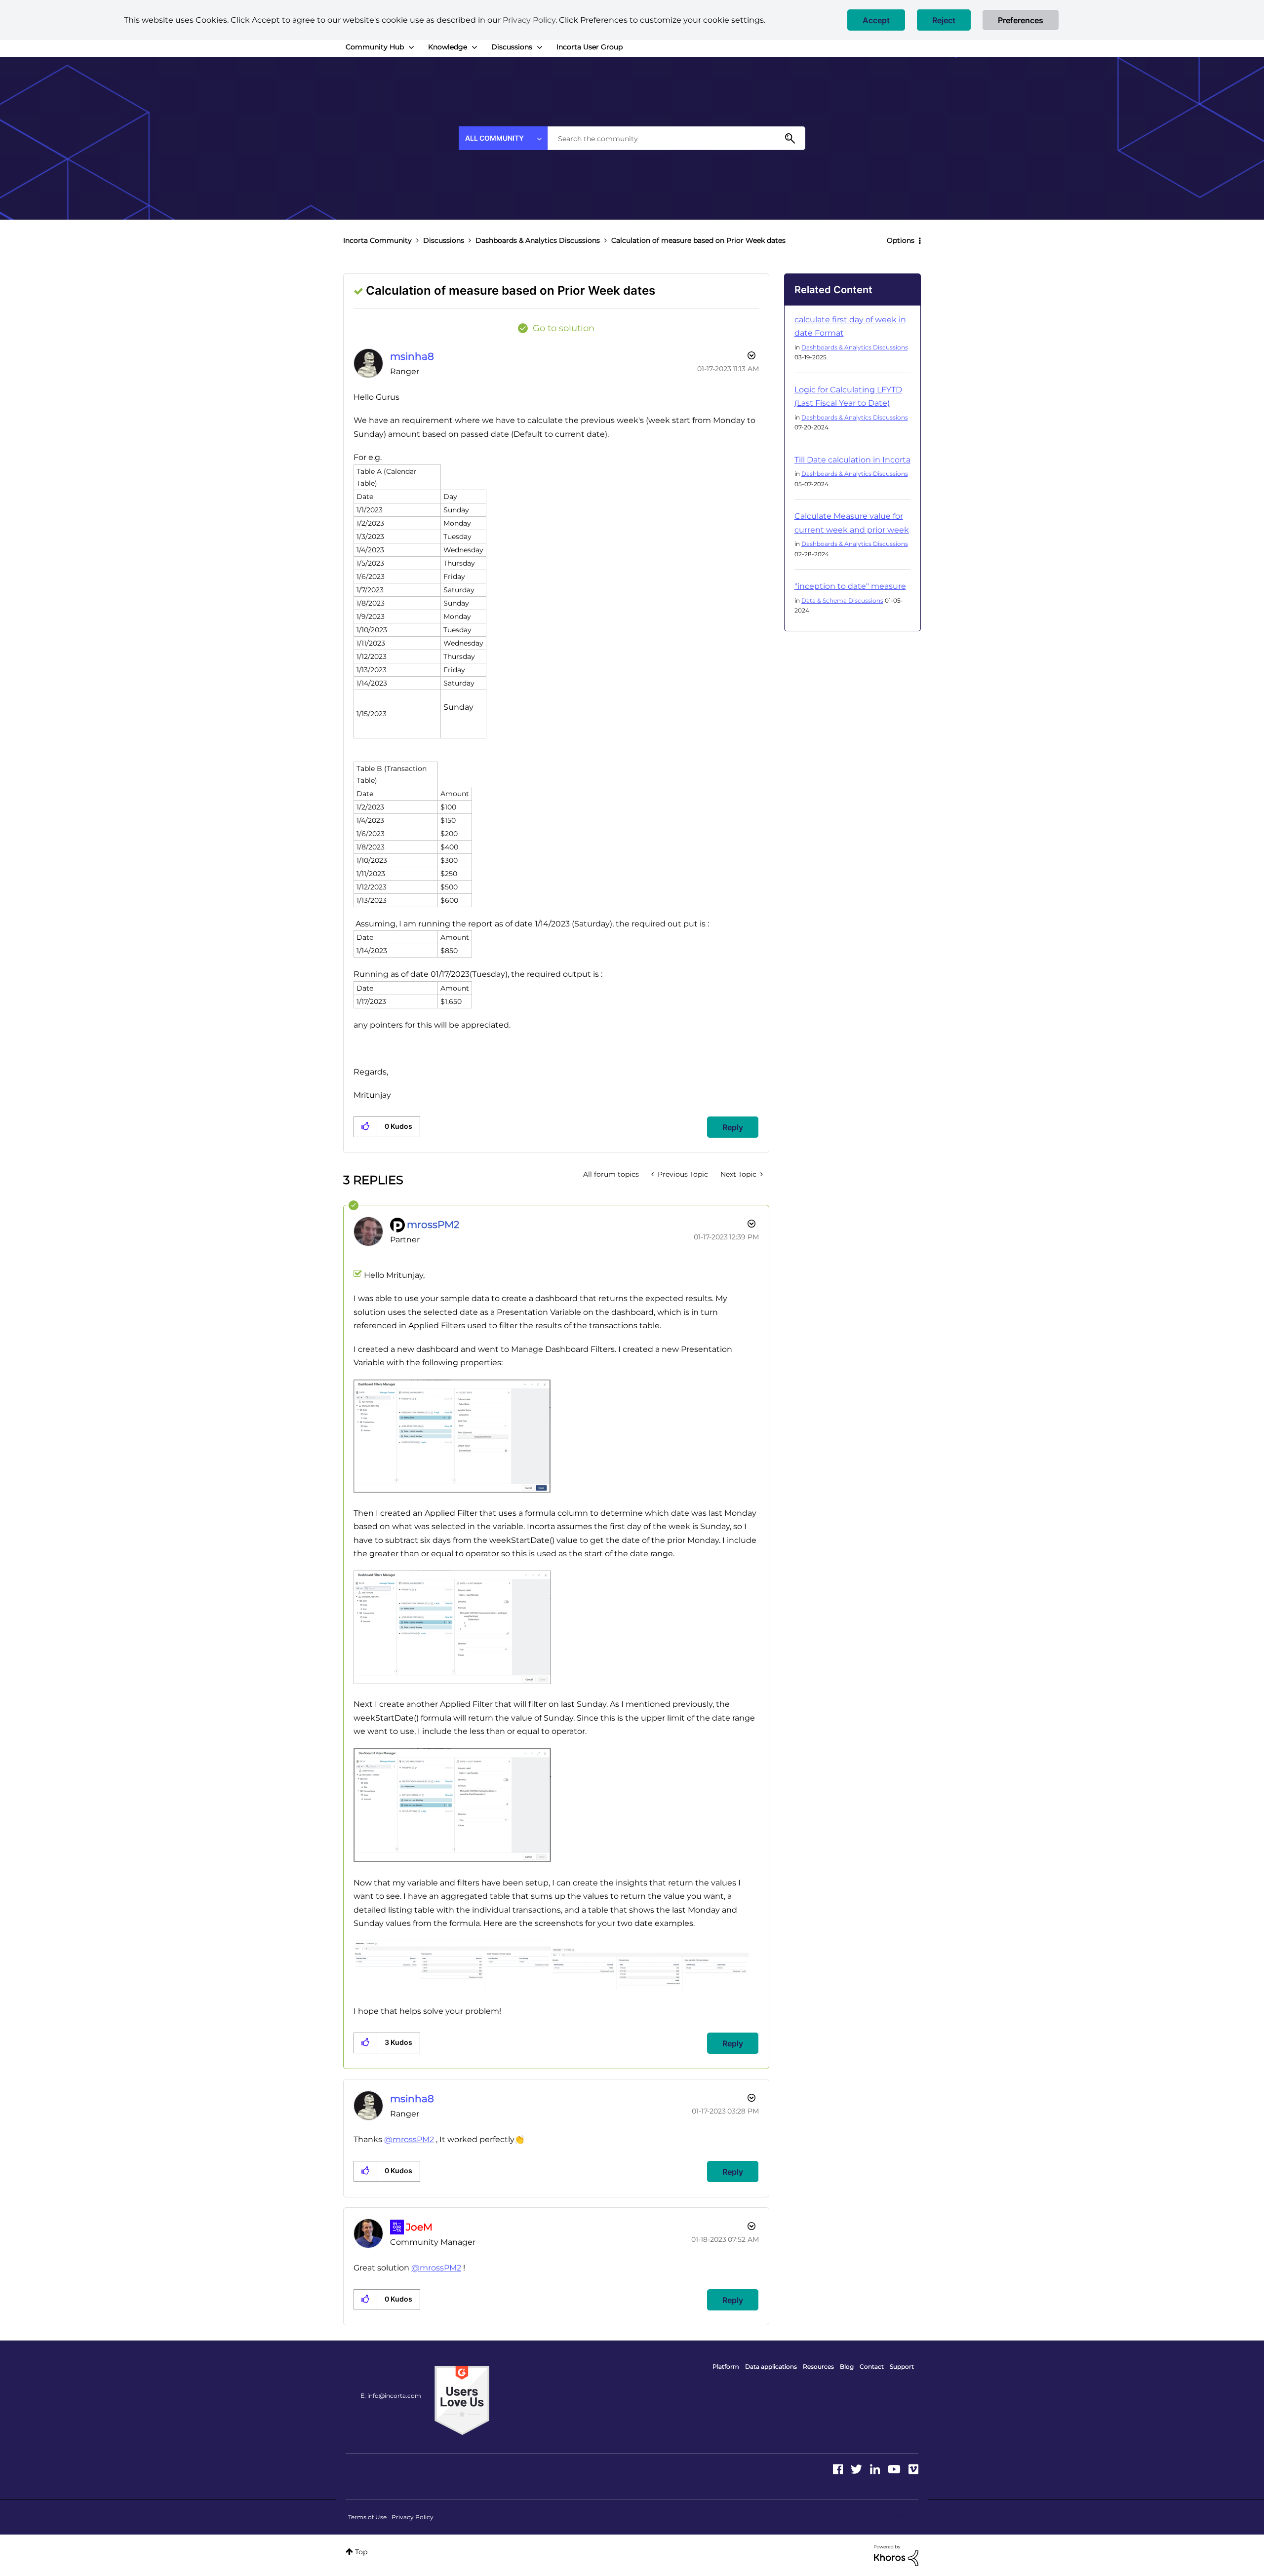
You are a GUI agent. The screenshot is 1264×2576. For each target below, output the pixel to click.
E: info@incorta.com (391, 2396)
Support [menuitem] (902, 2366)
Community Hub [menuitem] (375, 47)
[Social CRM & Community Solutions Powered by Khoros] (896, 2555)
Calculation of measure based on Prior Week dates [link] (698, 240)
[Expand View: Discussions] (540, 47)
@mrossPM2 (409, 2139)
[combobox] (676, 138)
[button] (876, 20)
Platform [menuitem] (726, 2366)
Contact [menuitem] (872, 2366)
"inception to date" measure (850, 586)
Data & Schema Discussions (842, 600)
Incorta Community (377, 240)
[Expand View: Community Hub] (411, 47)
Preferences (1021, 20)
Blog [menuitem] (847, 2366)
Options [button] (901, 240)
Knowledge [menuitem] (448, 47)
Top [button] (361, 2552)
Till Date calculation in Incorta (852, 460)
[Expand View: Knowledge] (474, 47)
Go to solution (564, 328)
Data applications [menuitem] (771, 2366)
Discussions (444, 240)
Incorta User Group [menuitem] (590, 47)
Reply (733, 1127)
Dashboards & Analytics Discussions (538, 240)
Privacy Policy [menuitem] (413, 2517)
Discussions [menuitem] (512, 47)
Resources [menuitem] (818, 2366)
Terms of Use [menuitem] (367, 2517)
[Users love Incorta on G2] (462, 2400)
